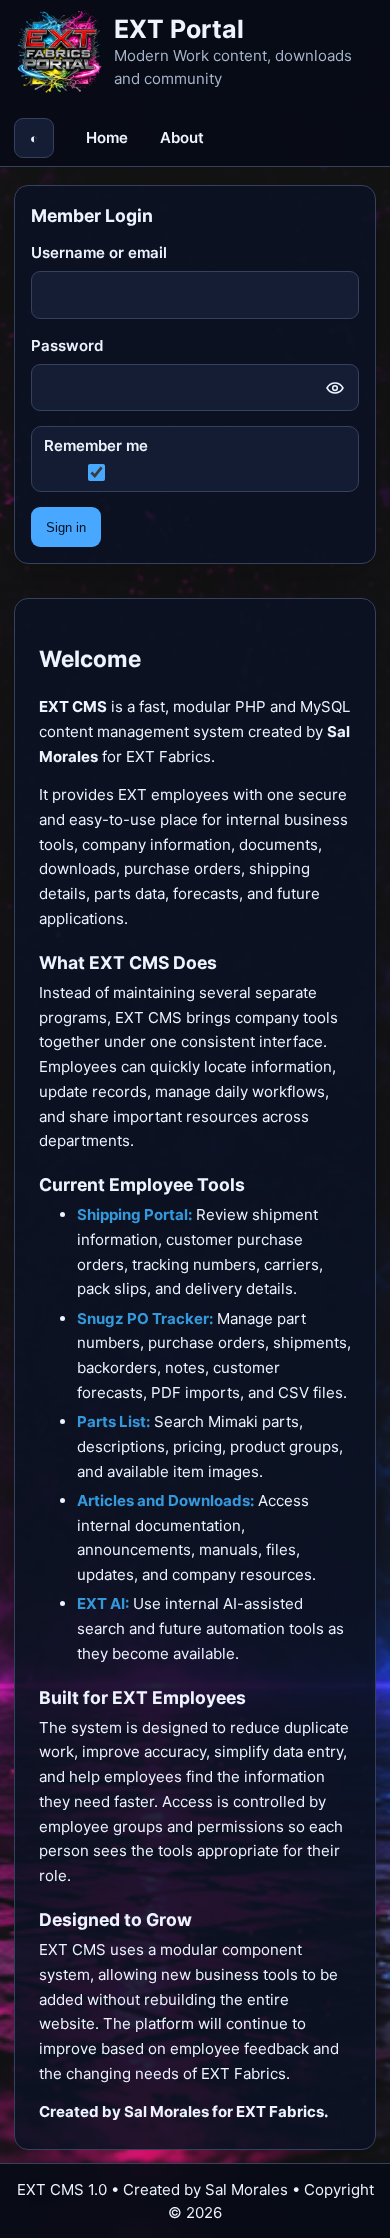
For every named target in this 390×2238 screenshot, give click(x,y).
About (182, 137)
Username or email (99, 252)
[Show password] (335, 388)
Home (107, 137)
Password (67, 345)
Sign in (66, 527)
